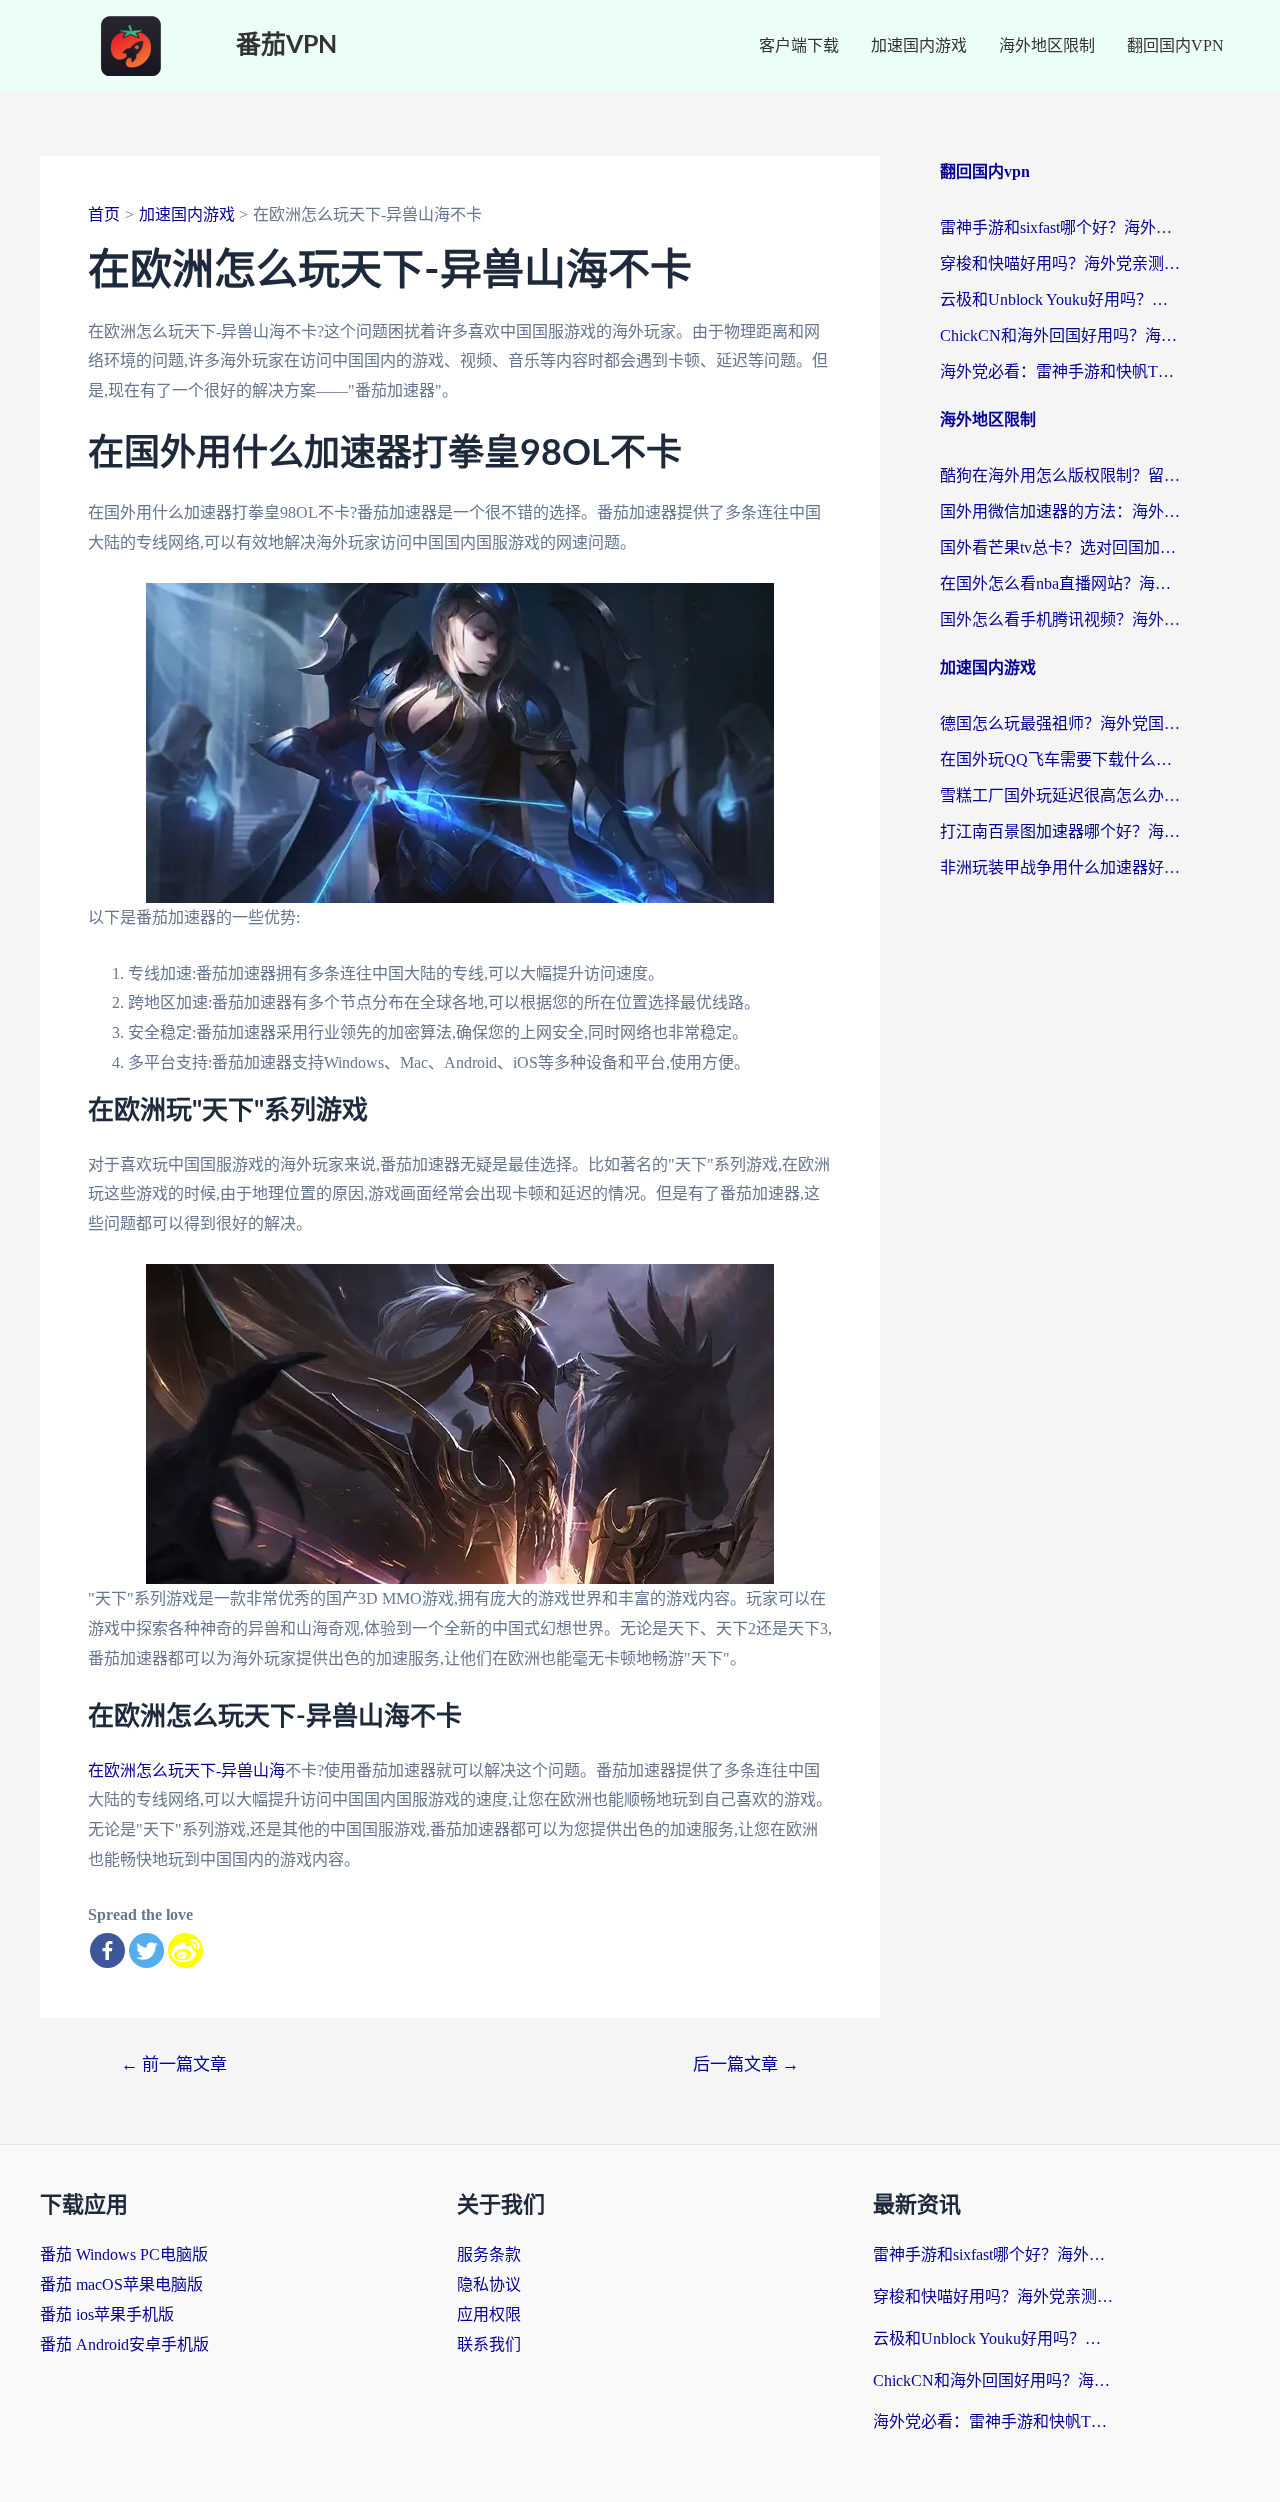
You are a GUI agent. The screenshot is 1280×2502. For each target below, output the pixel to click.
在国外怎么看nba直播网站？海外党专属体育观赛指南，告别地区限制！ (1060, 583)
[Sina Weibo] (185, 1950)
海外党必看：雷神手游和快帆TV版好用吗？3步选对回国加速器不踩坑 (1060, 371)
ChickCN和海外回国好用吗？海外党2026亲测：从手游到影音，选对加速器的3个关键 (1060, 335)
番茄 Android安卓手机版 (124, 2344)
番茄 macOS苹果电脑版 (121, 2284)
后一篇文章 (746, 2064)
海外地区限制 (1047, 45)
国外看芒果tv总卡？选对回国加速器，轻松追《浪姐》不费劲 (1060, 547)
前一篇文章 (174, 2064)
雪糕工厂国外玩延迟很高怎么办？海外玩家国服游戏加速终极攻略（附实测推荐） (1060, 795)
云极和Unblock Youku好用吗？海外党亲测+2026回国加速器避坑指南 (1060, 299)
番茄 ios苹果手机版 (107, 2314)
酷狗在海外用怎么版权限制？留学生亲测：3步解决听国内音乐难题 (1060, 475)
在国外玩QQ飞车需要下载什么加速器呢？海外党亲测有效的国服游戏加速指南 (1060, 759)
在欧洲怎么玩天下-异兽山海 (186, 1770)
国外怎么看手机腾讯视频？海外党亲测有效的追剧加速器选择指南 (1060, 619)
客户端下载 (799, 45)
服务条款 (489, 2254)
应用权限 (489, 2314)
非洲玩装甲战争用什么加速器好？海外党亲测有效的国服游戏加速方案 (1060, 867)
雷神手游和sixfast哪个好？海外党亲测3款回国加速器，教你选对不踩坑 (1060, 227)
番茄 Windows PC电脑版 (124, 2254)
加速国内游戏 (919, 45)
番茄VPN (286, 45)
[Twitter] (146, 1950)
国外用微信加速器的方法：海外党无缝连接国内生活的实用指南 (1060, 511)
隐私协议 (489, 2284)
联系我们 (489, 2344)
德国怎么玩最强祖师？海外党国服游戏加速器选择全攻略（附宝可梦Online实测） (1060, 723)
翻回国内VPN (1175, 45)
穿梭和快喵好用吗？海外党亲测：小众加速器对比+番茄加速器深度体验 (1060, 263)
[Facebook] (107, 1950)
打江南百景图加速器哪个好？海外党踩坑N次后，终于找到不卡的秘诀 (1060, 831)
